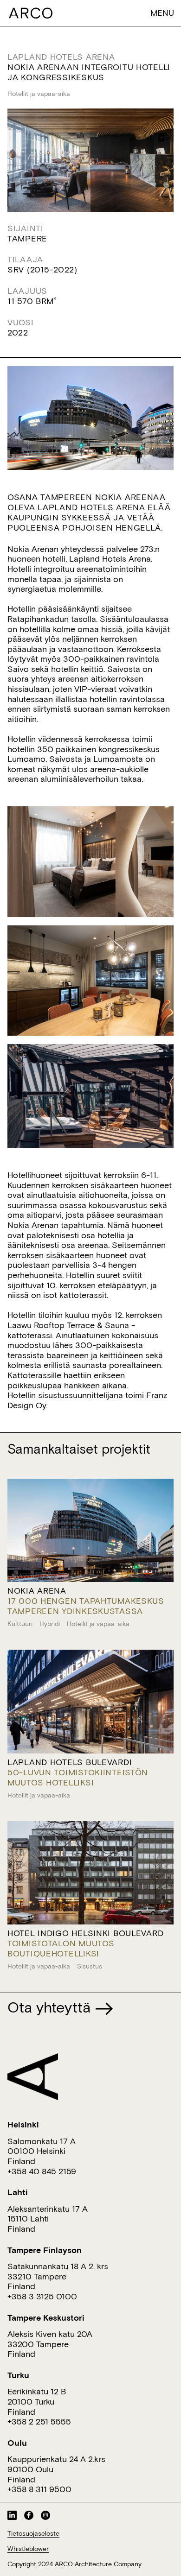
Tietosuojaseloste (33, 2533)
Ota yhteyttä (51, 2007)
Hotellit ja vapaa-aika (39, 94)
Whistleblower (28, 2549)
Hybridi (50, 1624)
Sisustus (90, 1966)
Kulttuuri (20, 1624)
